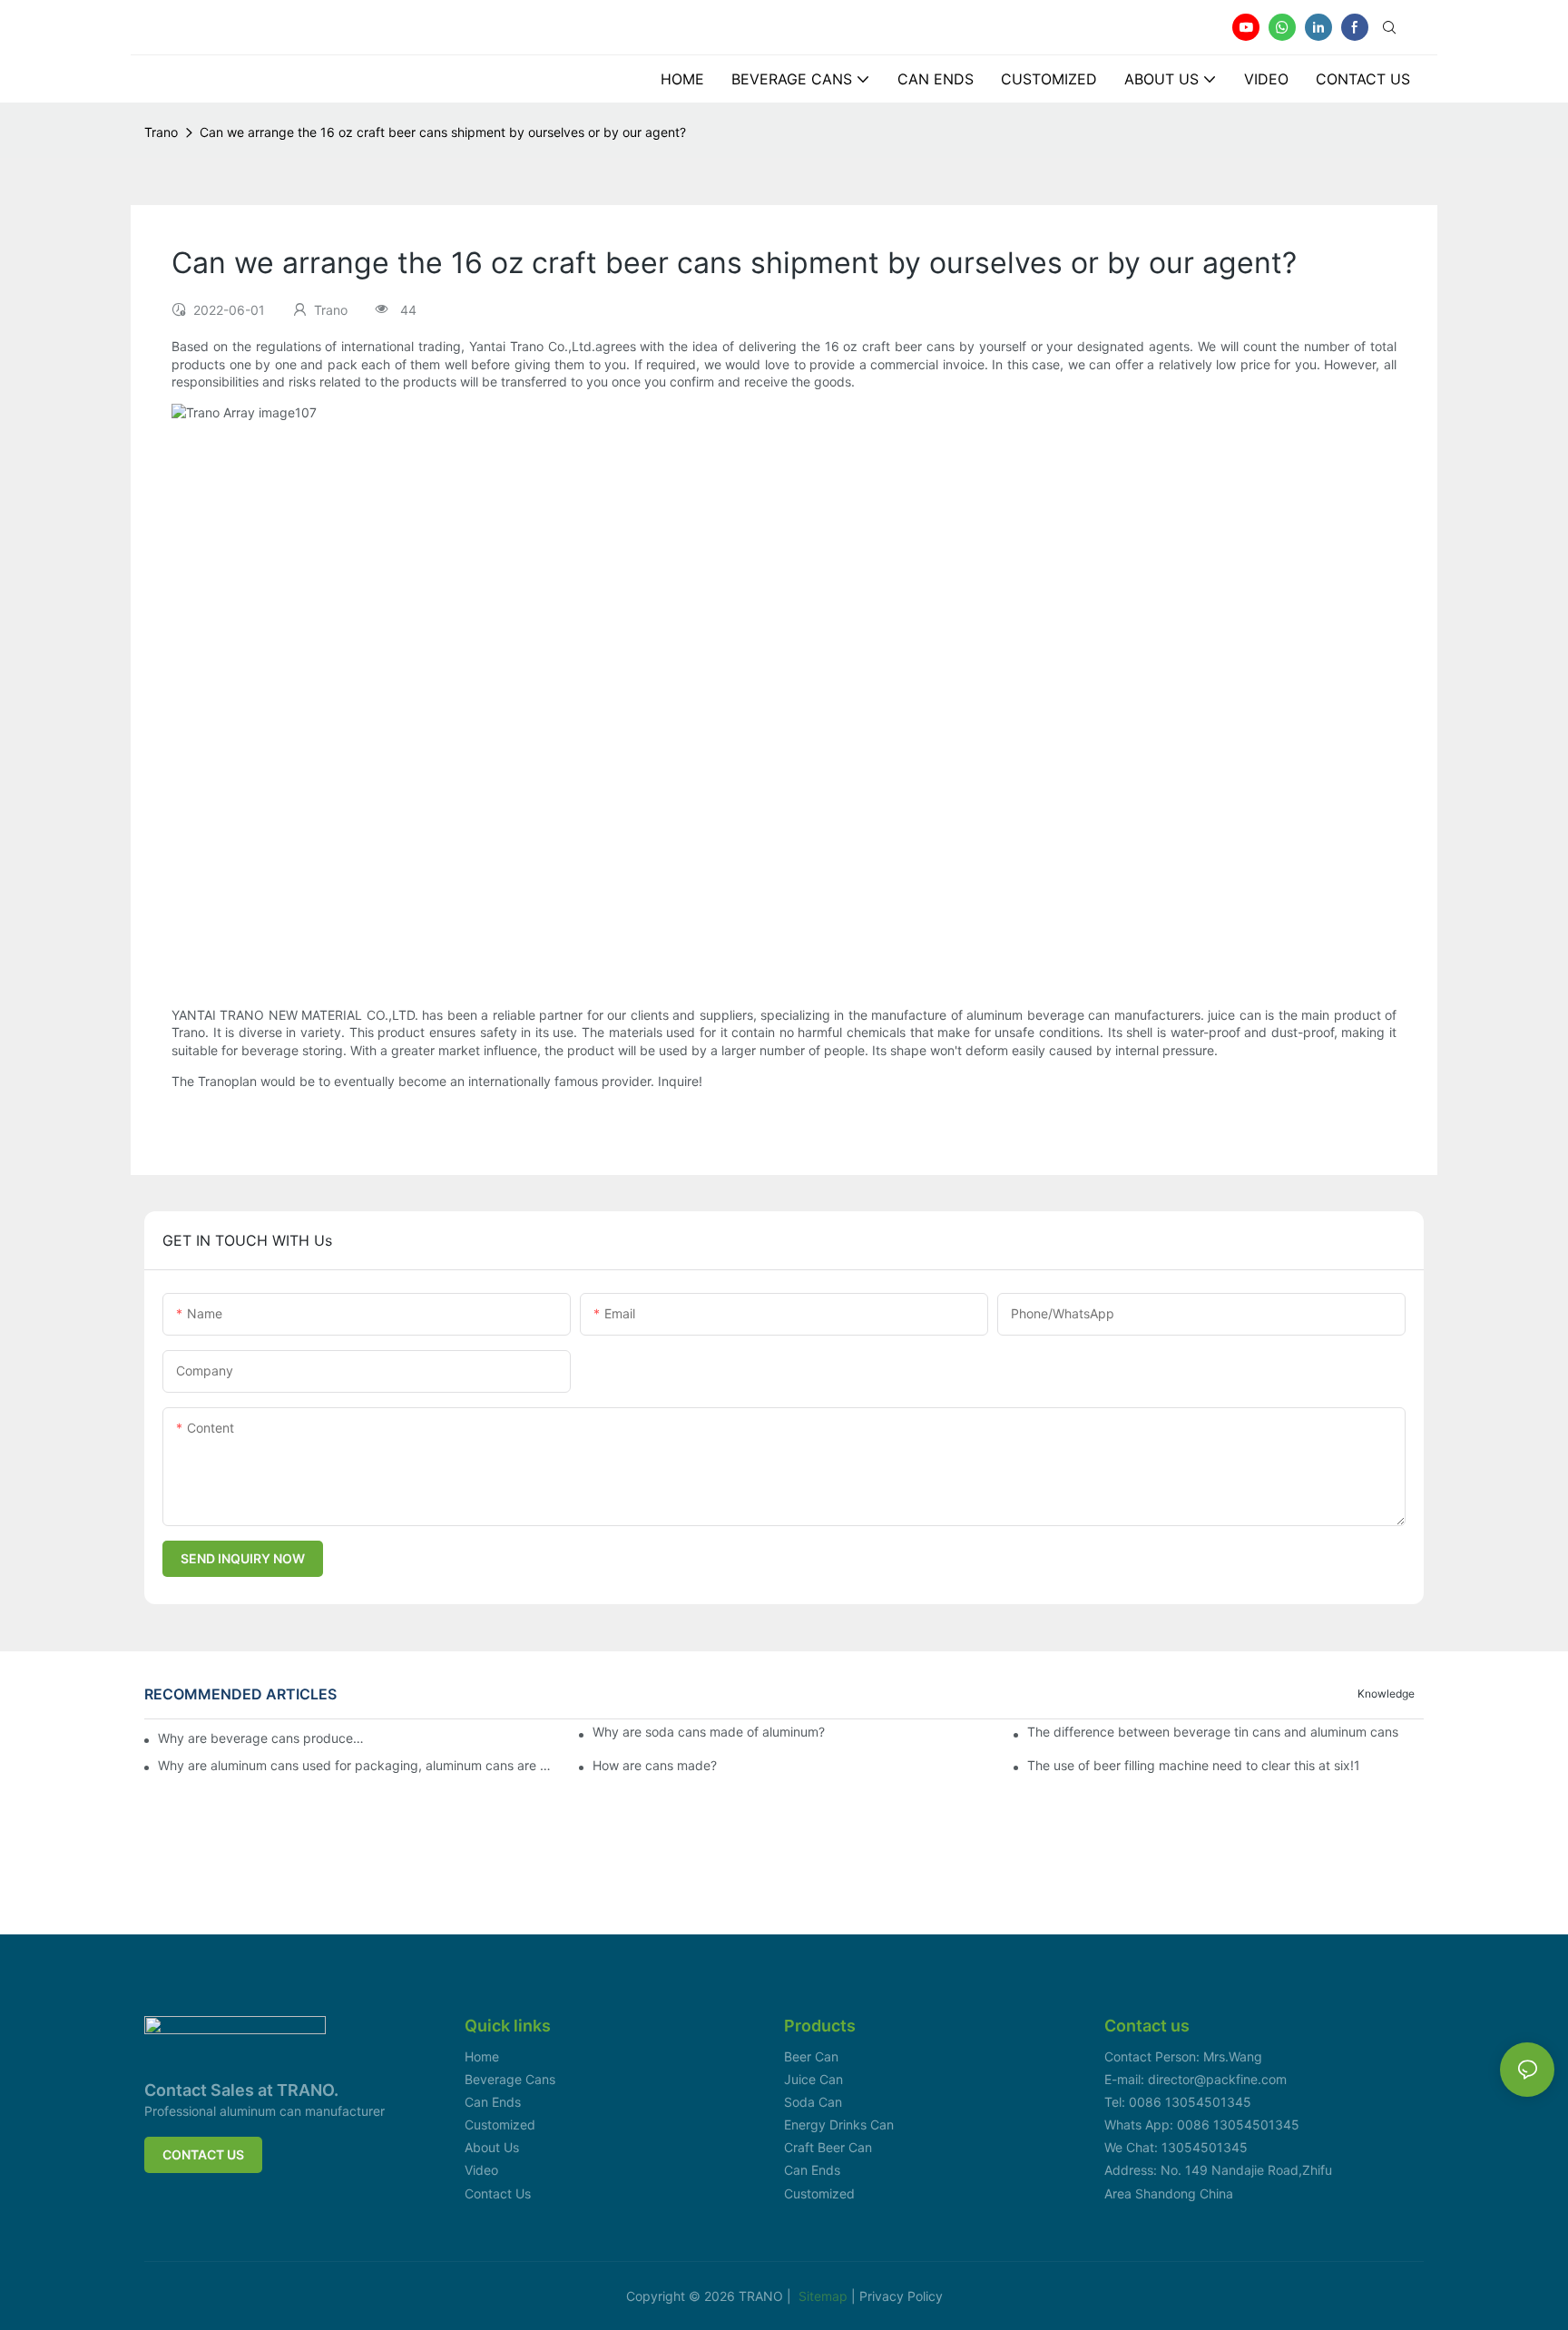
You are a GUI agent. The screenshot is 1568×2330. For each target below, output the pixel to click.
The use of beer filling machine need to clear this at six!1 (1194, 1766)
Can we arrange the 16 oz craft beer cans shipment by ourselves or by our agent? (443, 132)
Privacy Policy (901, 2296)
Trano (161, 132)
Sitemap (825, 2296)
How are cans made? (655, 1766)
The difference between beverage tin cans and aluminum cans (1213, 1732)
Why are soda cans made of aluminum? (709, 1732)
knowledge (1386, 1694)
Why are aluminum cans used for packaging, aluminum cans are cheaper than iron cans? (356, 1766)
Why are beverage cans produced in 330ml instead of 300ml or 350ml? (261, 1738)
